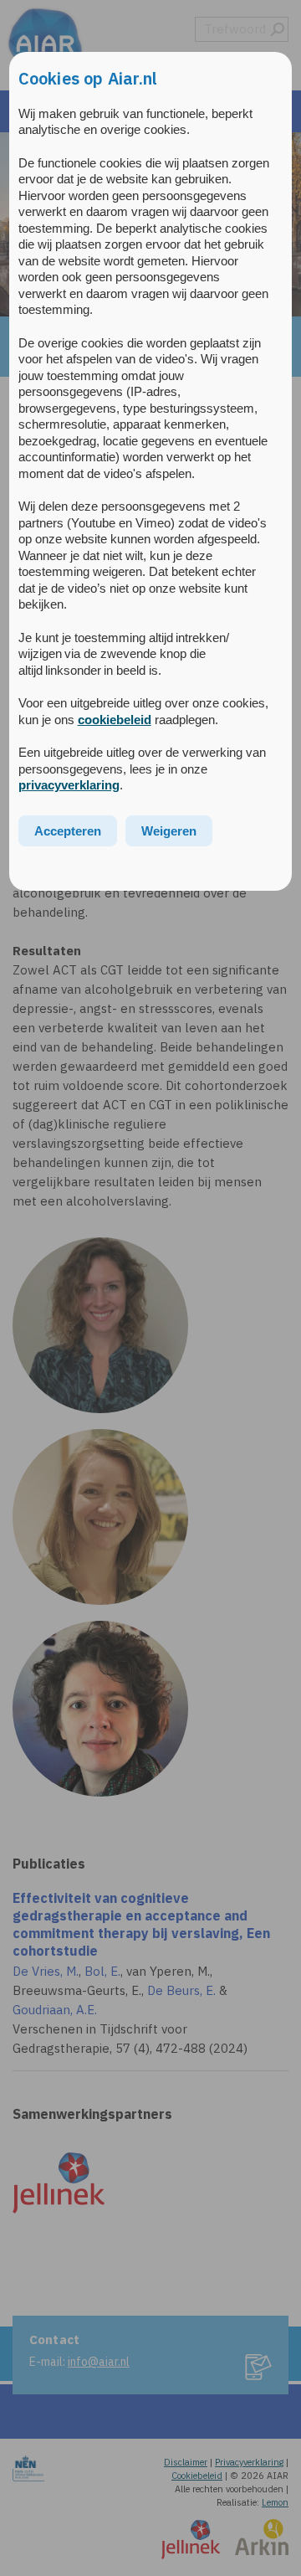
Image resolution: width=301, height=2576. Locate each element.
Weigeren (169, 831)
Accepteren (68, 831)
